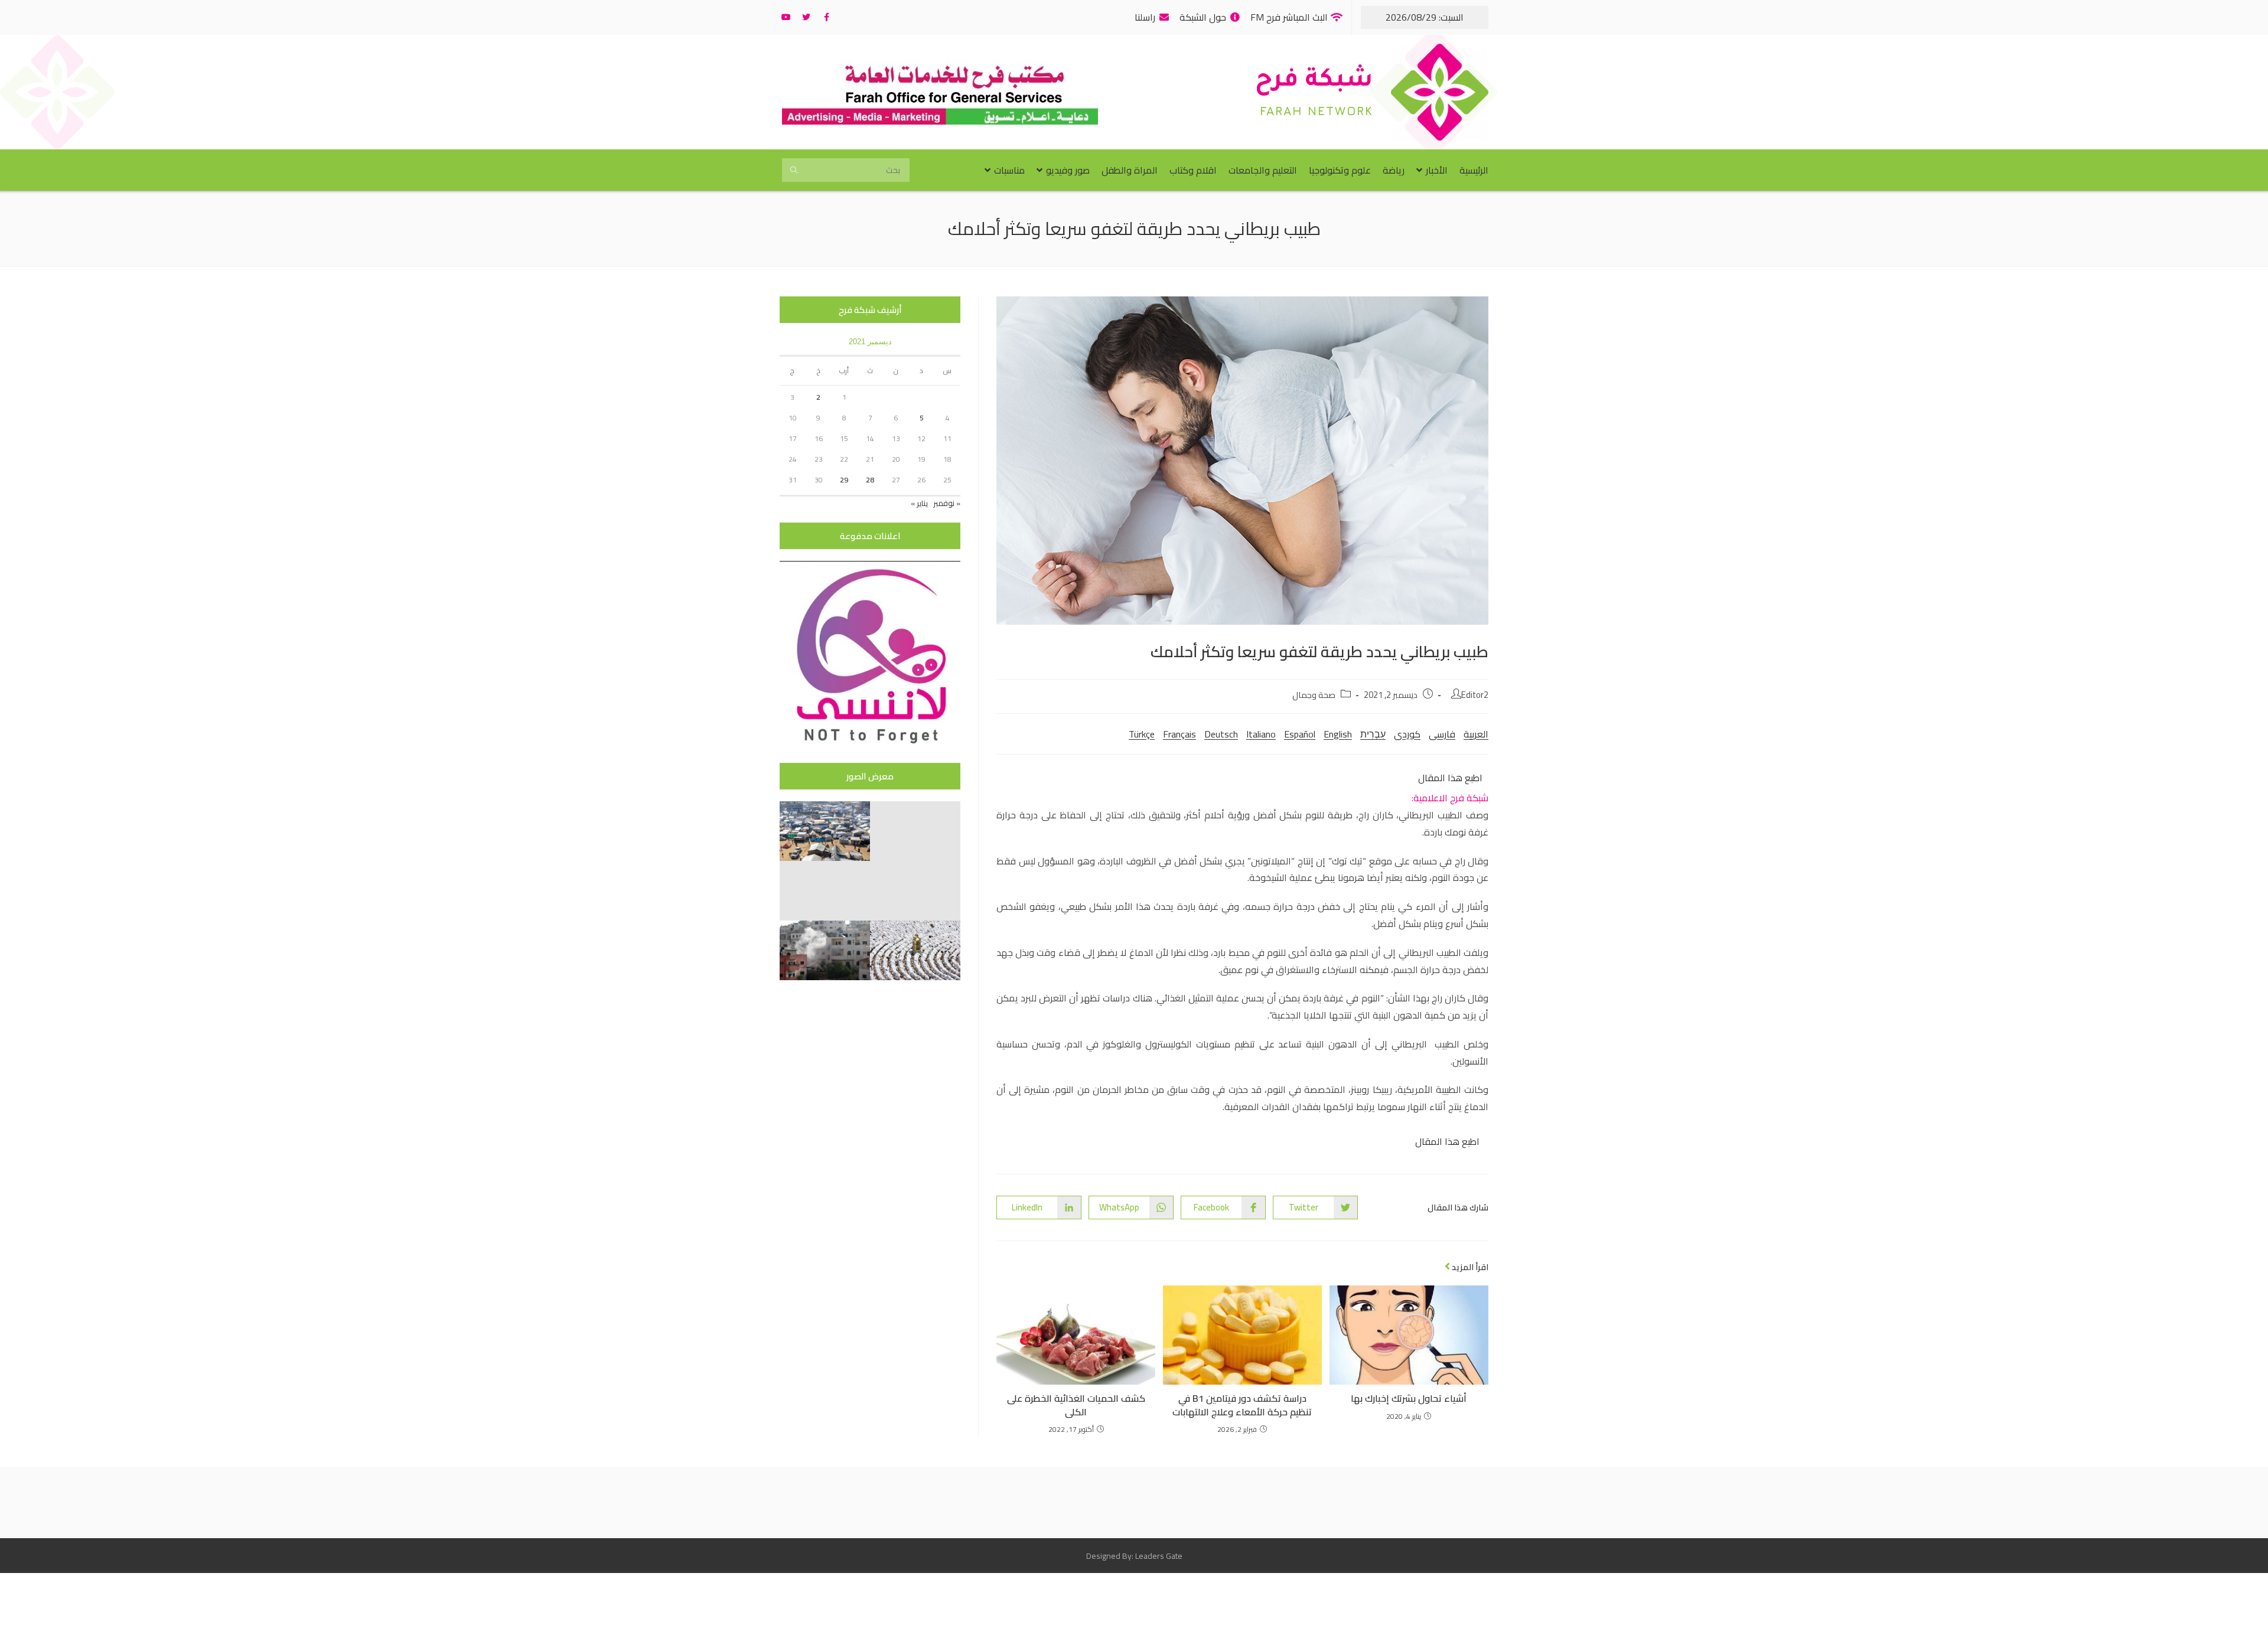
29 (844, 480)
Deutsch (1221, 734)
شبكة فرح (1314, 82)
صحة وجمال (1314, 695)
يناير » (919, 503)
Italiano (1261, 734)
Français (1179, 734)
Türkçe (1142, 734)
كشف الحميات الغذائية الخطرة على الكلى (1076, 1405)
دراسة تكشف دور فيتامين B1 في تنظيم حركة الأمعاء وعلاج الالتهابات (1242, 1405)
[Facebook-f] (826, 17)
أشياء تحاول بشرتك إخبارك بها (1409, 1398)
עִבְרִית (1373, 734)
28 (870, 480)
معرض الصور (870, 776)
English (1338, 734)
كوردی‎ (1407, 734)
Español (1300, 734)
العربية (1476, 734)
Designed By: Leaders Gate (1134, 1556)
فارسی (1442, 734)
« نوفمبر (947, 503)
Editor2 (1475, 695)
